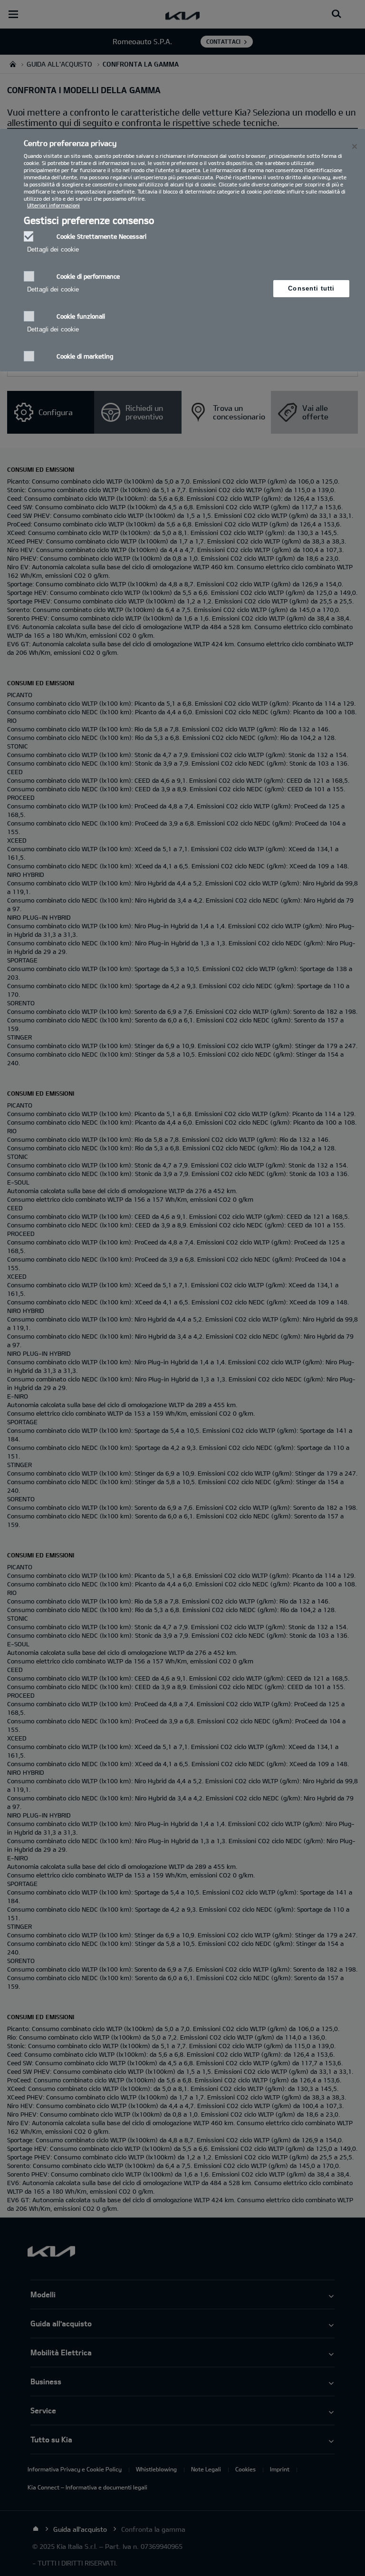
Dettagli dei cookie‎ (53, 249)
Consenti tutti (311, 288)
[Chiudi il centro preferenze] (355, 146)
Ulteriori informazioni (53, 205)
